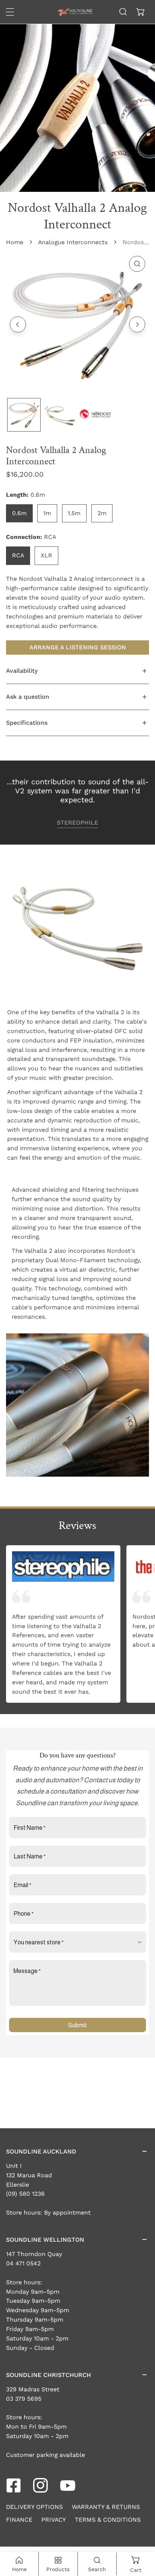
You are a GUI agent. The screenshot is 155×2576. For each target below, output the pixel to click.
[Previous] (18, 324)
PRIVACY (54, 2520)
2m (102, 513)
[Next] (137, 324)
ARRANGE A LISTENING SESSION (78, 647)
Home (15, 242)
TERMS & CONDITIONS (108, 2520)
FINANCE (19, 2520)
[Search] (123, 12)
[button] (141, 12)
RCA (18, 555)
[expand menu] (10, 12)
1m (47, 513)
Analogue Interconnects (73, 242)
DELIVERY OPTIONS (34, 2507)
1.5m (74, 513)
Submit (77, 2025)
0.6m (19, 513)
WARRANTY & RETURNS (106, 2507)
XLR (46, 555)
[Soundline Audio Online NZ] (75, 12)
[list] (77, 323)
